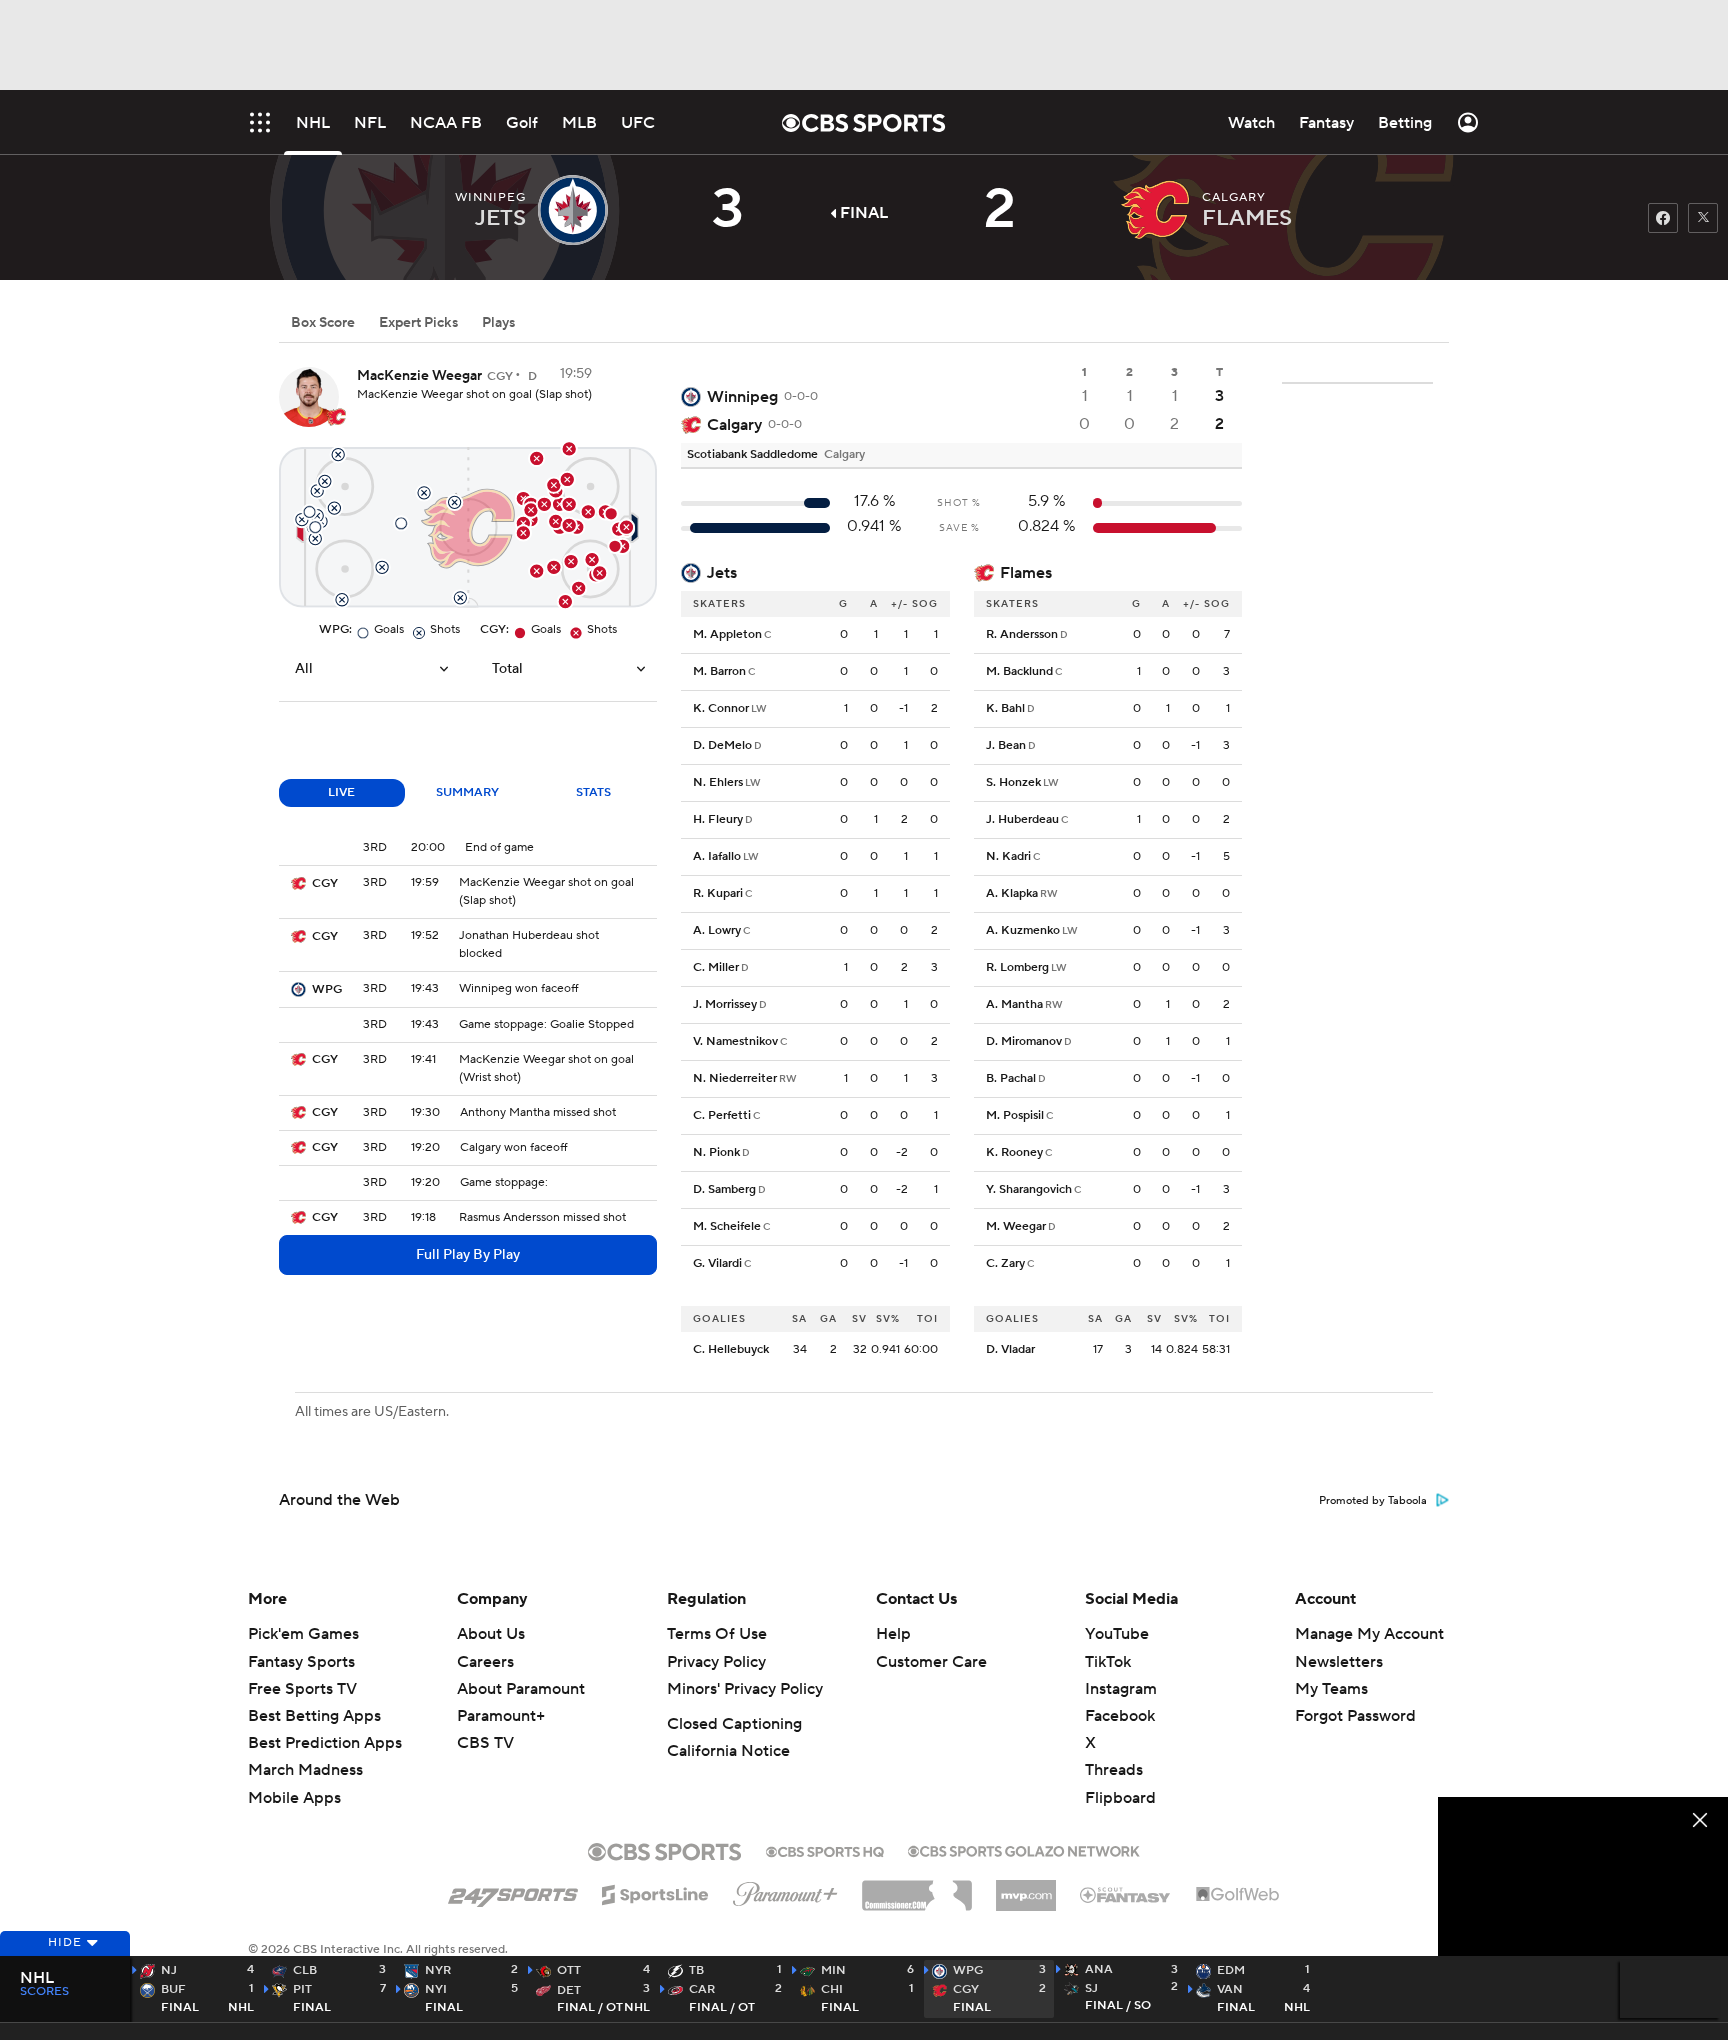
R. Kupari (718, 893)
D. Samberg (724, 1189)
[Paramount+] (785, 1890)
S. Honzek (1013, 782)
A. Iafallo (717, 856)
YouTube (1117, 1634)
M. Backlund (1019, 671)
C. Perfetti (722, 1115)
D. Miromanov (1024, 1041)
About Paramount (521, 1689)
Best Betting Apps (314, 1716)
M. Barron (719, 671)
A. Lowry (717, 930)
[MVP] (1026, 1888)
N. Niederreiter (735, 1078)
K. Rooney (1014, 1152)
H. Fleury (718, 819)
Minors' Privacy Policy (745, 1689)
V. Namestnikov (735, 1041)
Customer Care (931, 1662)
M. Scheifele (727, 1226)
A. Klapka (1012, 893)
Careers (485, 1662)
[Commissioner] (917, 1888)
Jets (722, 573)
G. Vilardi (717, 1263)
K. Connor (721, 708)
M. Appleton (727, 634)
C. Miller (716, 967)
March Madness (305, 1770)
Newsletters (1339, 1662)
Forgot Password (1355, 1716)
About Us (491, 1634)
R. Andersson (1022, 634)
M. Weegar (1016, 1226)
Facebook (1120, 1716)
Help (893, 1634)
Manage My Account (1369, 1634)
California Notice (728, 1751)
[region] (1583, 1878)
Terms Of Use (717, 1634)
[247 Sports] (513, 1891)
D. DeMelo (722, 745)
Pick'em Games (303, 1634)
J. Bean (1006, 745)
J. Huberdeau (1022, 819)
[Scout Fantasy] (1126, 1894)
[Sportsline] (655, 1892)
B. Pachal (1011, 1078)
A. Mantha (1014, 1004)
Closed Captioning (734, 1724)
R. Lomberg (1017, 967)
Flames (1026, 573)
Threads (1114, 1770)
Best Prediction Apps (325, 1743)
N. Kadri (1008, 856)
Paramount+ (501, 1716)
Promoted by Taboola (1373, 1501)
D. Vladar (1010, 1349)
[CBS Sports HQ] (825, 1850)
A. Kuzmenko (1023, 930)
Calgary (734, 425)
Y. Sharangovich (1029, 1189)
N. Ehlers (718, 782)
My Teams (1331, 1689)
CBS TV (485, 1743)
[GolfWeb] (1238, 1895)
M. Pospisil (1015, 1115)
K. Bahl (1005, 708)
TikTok (1108, 1662)
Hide (65, 1942)
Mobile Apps (294, 1798)
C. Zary (1005, 1263)
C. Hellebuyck (731, 1349)
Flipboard (1120, 1798)
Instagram (1121, 1689)
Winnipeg (742, 397)
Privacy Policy (716, 1662)
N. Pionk (716, 1152)
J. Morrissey (725, 1004)
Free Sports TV (302, 1689)
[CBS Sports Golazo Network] (1024, 1849)
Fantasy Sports (301, 1662)
